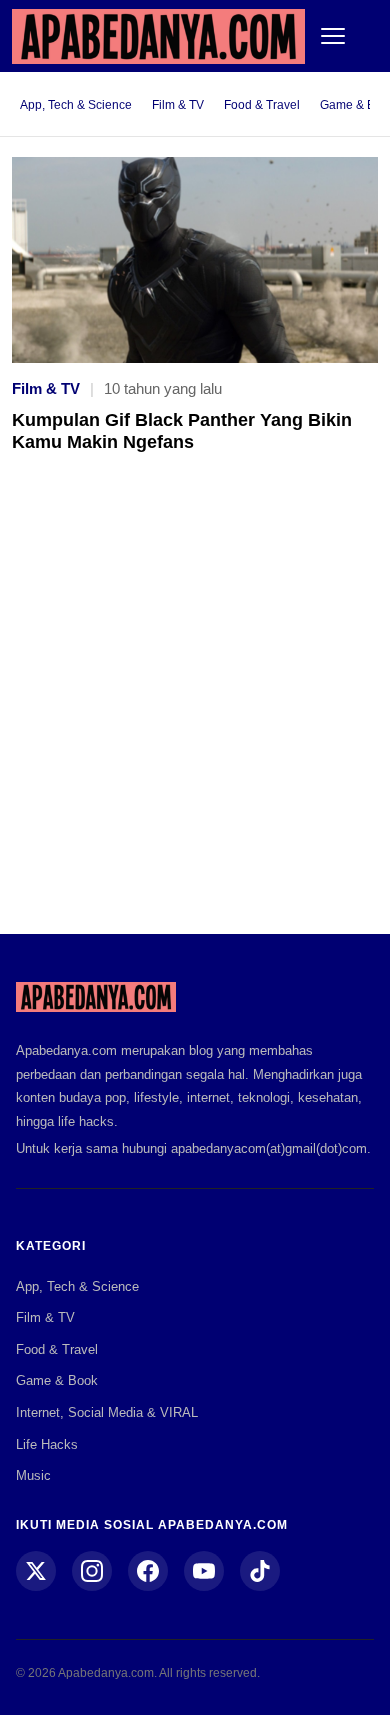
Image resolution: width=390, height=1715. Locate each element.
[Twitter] (36, 1571)
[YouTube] (204, 1571)
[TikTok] (260, 1571)
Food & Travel (262, 105)
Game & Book (57, 1380)
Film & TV (178, 105)
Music (33, 1475)
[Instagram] (92, 1571)
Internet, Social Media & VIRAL (107, 1412)
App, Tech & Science (76, 105)
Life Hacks (47, 1444)
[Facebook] (148, 1571)
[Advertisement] (195, 708)
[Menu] (333, 36)
